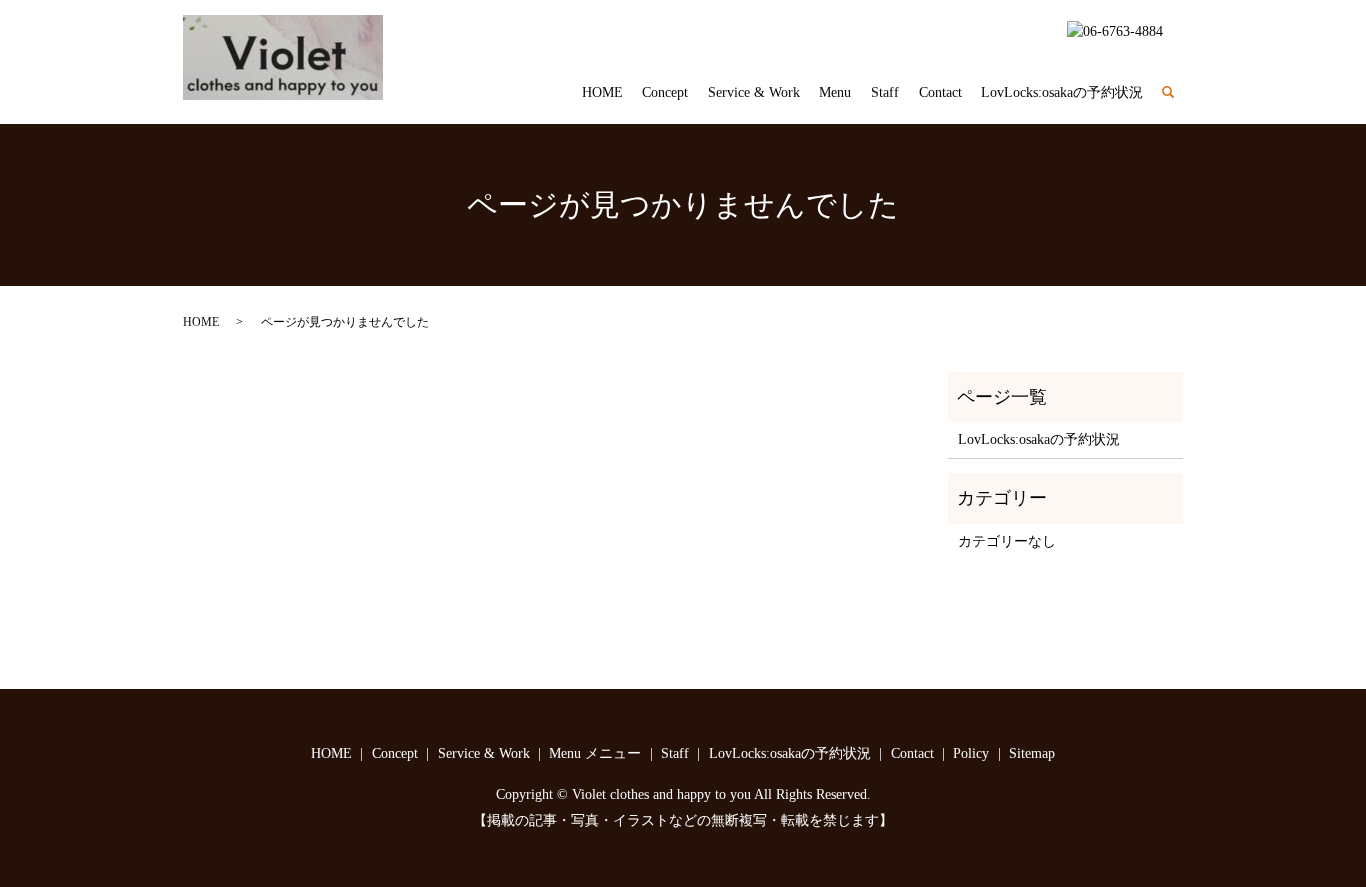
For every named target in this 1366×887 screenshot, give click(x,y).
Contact (940, 92)
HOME (602, 92)
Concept (665, 92)
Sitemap (1032, 753)
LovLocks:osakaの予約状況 (1062, 92)
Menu (835, 92)
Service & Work (754, 92)
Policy (971, 753)
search (1178, 93)
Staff (885, 92)
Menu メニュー (595, 753)
